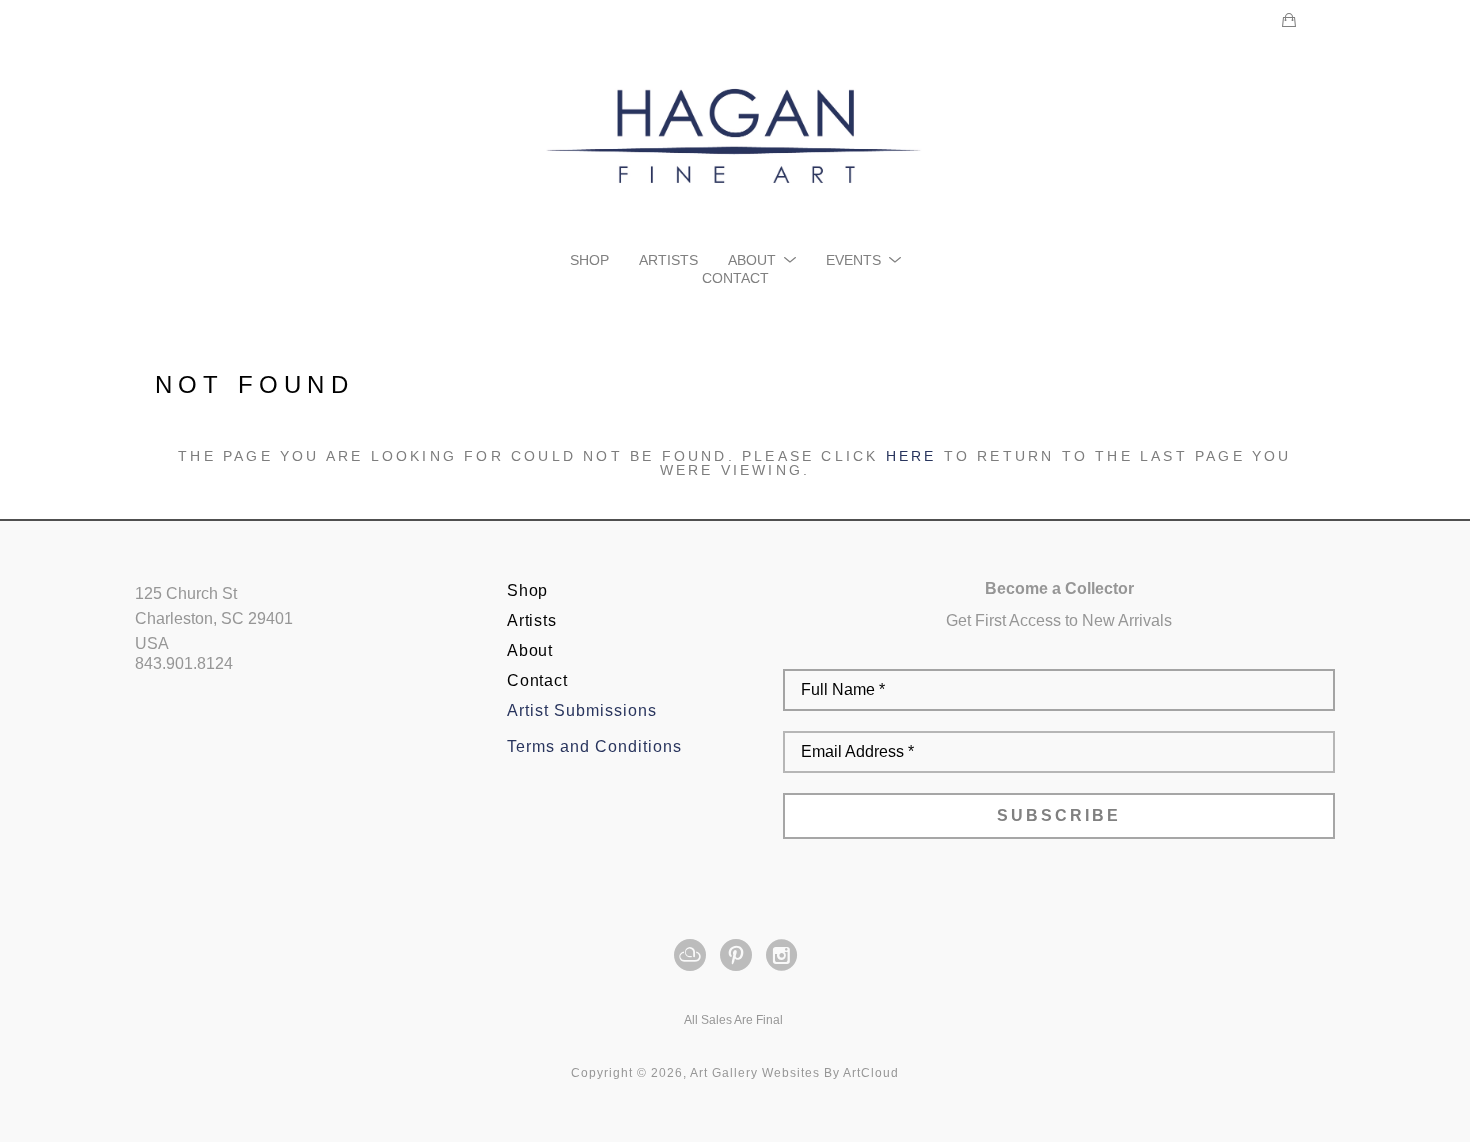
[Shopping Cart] (1289, 20)
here (911, 456)
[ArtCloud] (693, 955)
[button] (762, 260)
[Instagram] (781, 955)
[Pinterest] (739, 955)
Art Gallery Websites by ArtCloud (794, 1073)
